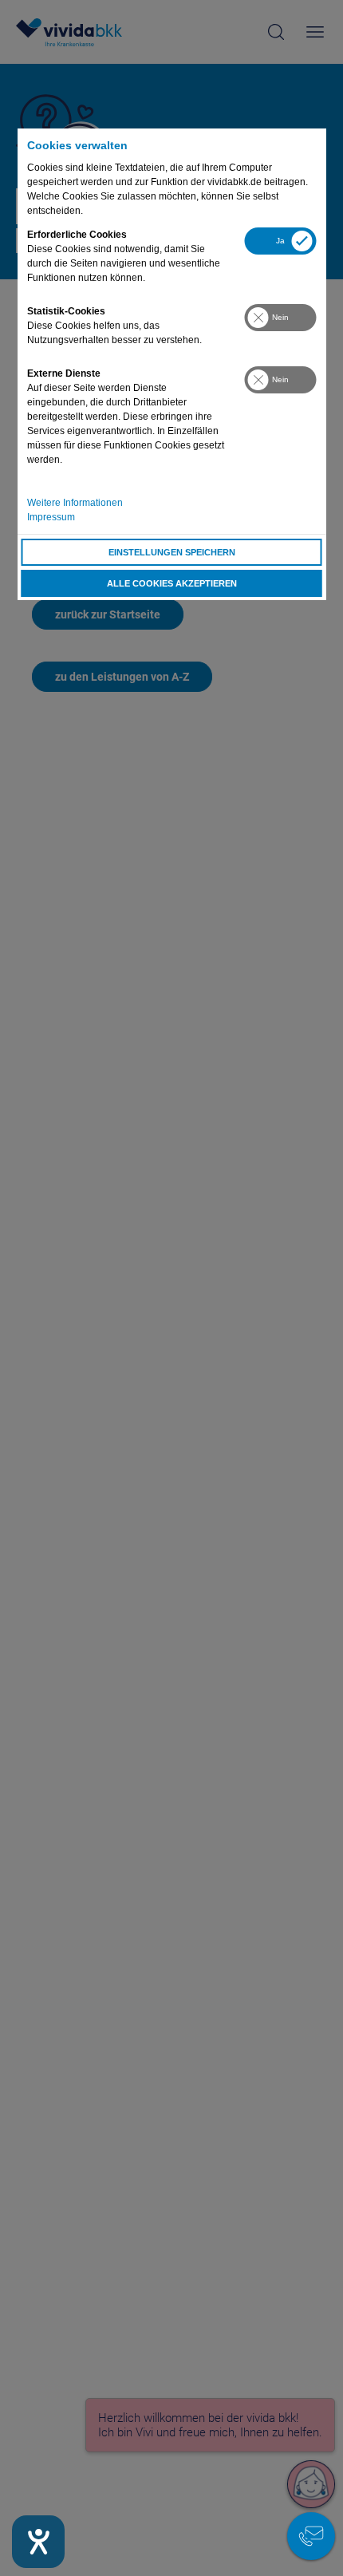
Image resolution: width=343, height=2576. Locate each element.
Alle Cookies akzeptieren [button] (172, 583)
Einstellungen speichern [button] (172, 552)
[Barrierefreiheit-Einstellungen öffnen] (38, 2542)
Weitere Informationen (75, 503)
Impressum (51, 517)
